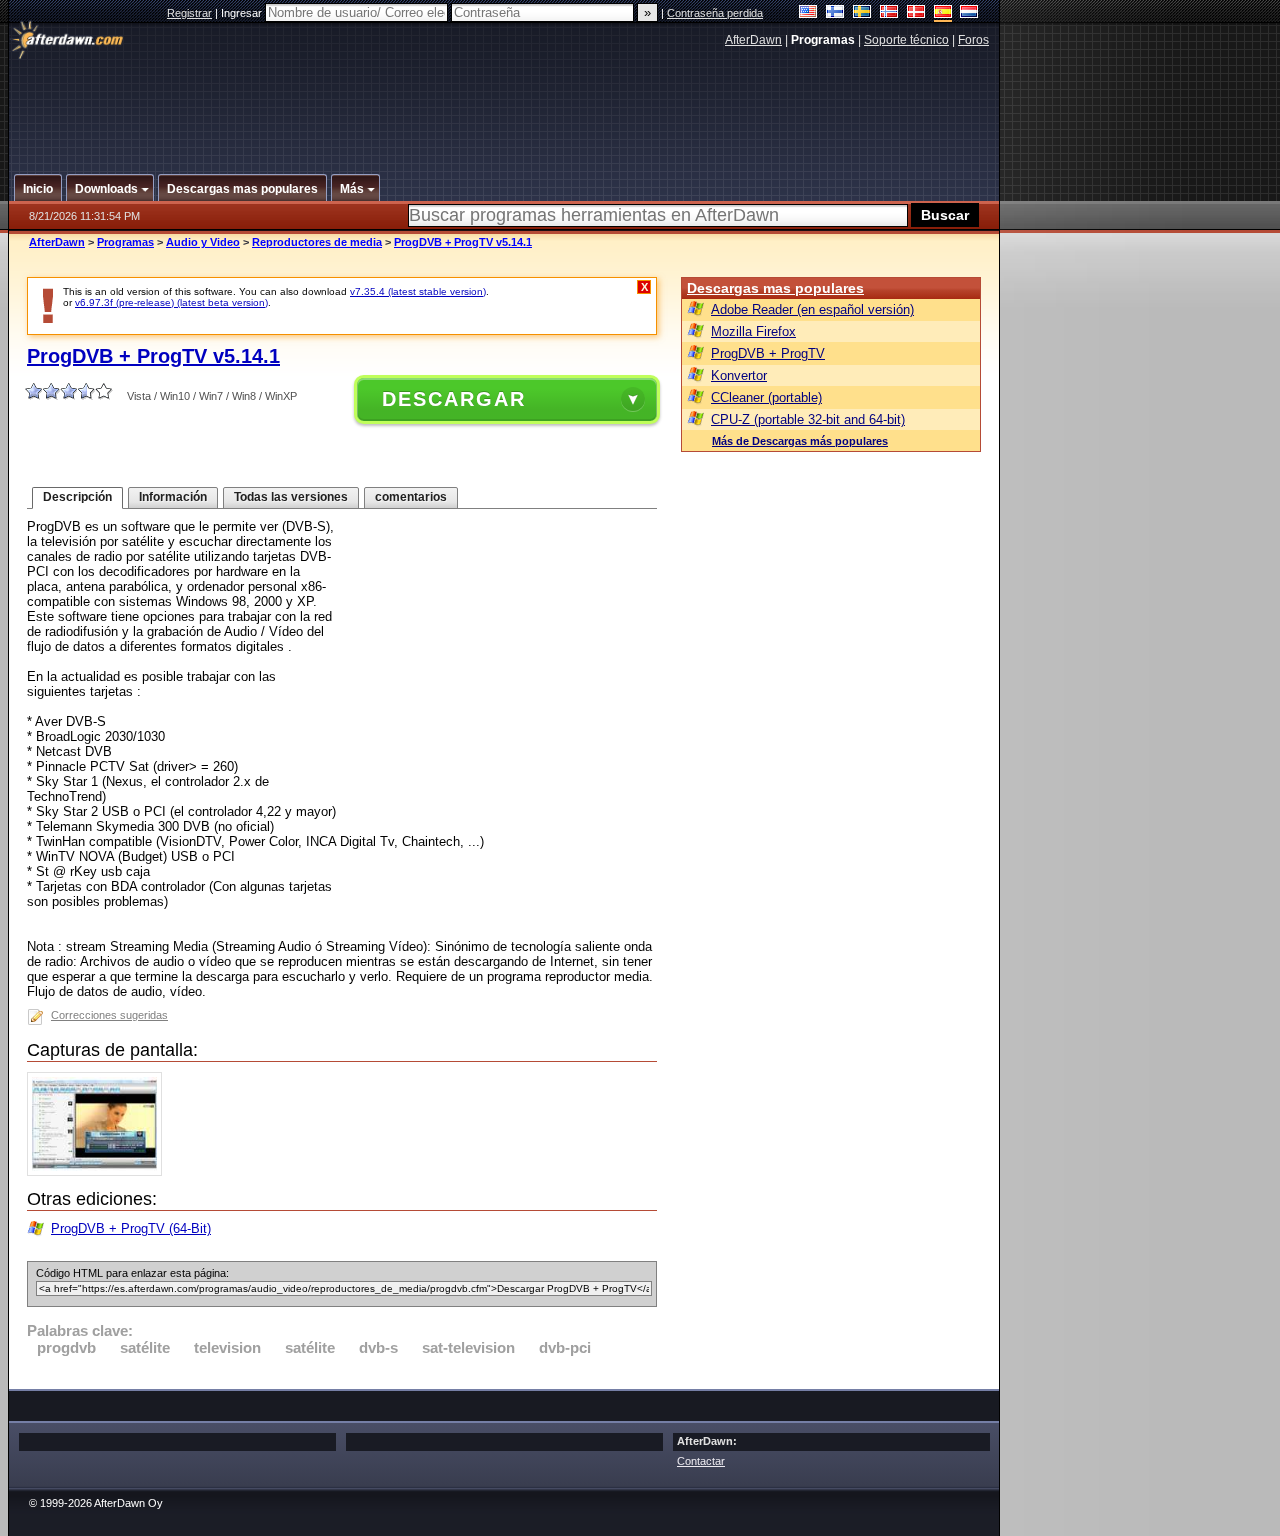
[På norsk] (889, 13)
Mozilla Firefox (753, 331)
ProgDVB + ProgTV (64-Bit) (131, 1228)
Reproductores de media (317, 242)
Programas (125, 242)
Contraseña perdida (715, 13)
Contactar (701, 1461)
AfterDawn (753, 40)
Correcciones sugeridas (109, 1015)
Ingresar (243, 13)
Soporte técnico (906, 40)
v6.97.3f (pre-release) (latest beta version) (171, 302)
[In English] (808, 13)
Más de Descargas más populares (800, 441)
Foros (973, 40)
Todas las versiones (291, 497)
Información (173, 497)
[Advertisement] (505, 103)
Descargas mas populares (775, 288)
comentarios (411, 497)
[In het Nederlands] (969, 13)
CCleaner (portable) (766, 397)
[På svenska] (862, 13)
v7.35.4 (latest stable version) (418, 291)
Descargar (454, 399)
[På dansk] (916, 13)
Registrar (189, 13)
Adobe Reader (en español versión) (812, 309)
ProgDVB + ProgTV (768, 353)
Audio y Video (203, 242)
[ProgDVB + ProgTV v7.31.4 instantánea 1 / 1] (99, 1171)
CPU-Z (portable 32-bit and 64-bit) (808, 419)
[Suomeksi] (835, 13)
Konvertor (739, 375)
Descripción (77, 497)
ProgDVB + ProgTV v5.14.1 (463, 242)
